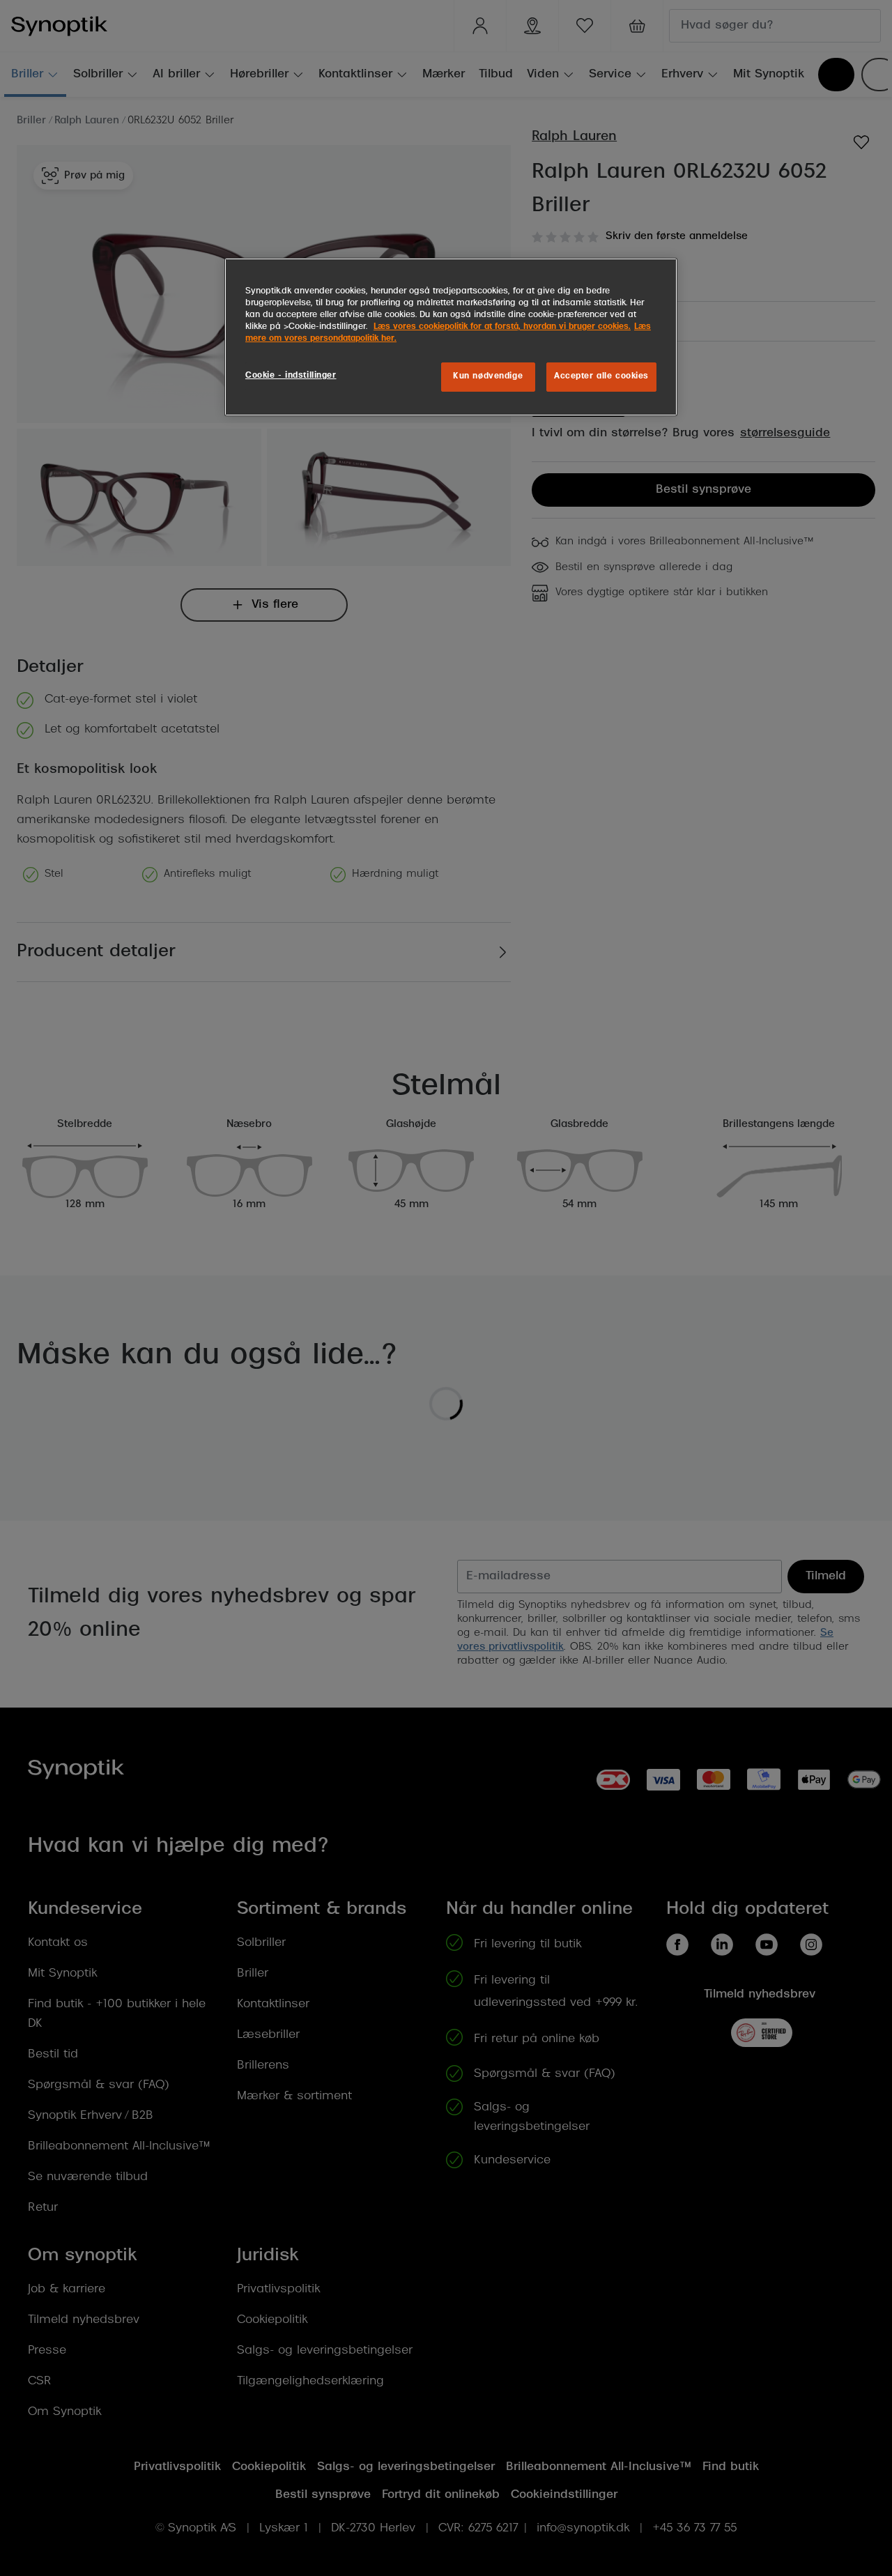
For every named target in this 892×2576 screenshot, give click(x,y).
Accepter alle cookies (601, 376)
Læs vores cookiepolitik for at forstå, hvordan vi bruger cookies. (502, 327)
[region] (451, 337)
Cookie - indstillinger (291, 376)
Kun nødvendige (488, 376)
